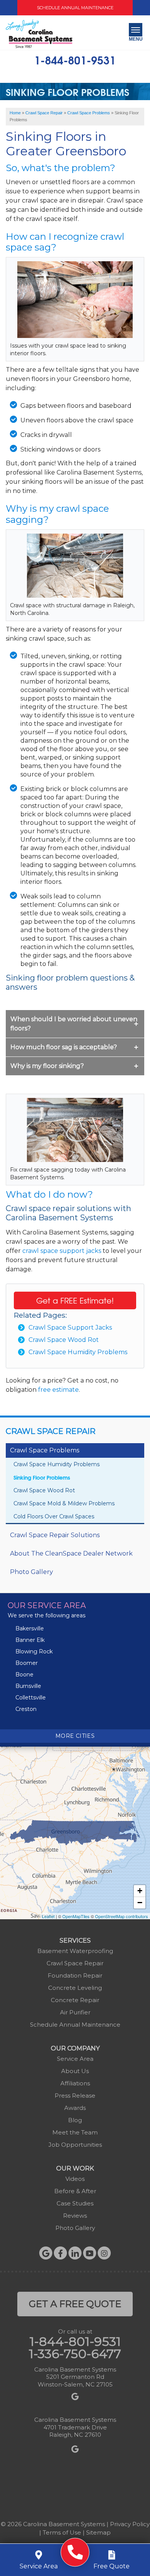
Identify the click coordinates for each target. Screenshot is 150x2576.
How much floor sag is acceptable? (64, 1047)
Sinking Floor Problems (42, 1477)
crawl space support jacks (62, 1251)
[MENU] (136, 30)
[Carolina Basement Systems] (39, 34)
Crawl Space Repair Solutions (55, 1535)
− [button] (140, 1903)
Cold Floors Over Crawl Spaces (54, 1516)
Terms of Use (62, 2532)
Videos (75, 2179)
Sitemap (98, 2532)
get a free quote (75, 2304)
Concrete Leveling (75, 1988)
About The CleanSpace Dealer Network (71, 1553)
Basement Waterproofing (75, 1951)
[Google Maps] (46, 2253)
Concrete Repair (75, 2000)
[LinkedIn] (75, 2253)
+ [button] (140, 1891)
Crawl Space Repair (51, 1431)
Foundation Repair (75, 1975)
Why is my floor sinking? (47, 1066)
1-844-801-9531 (75, 59)
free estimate (58, 1390)
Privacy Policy (130, 2524)
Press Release (75, 2096)
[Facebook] (60, 2253)
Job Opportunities (75, 2145)
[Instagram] (104, 2253)
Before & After (75, 2191)
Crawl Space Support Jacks (70, 1328)
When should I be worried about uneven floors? (74, 1024)
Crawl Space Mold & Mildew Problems (64, 1503)
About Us (75, 2071)
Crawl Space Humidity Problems (78, 1352)
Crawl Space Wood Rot (64, 1340)
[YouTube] (90, 2253)
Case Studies (75, 2203)
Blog (75, 2120)
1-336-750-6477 (75, 2354)
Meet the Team (75, 2132)
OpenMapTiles (76, 1916)
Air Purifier (75, 2012)
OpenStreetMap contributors (122, 1916)
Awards (75, 2108)
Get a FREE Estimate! (75, 1300)
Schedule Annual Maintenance (75, 8)
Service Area (75, 2059)
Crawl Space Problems (45, 1450)
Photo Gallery (32, 1572)
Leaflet (48, 1916)
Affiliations (75, 2083)
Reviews (75, 2216)
